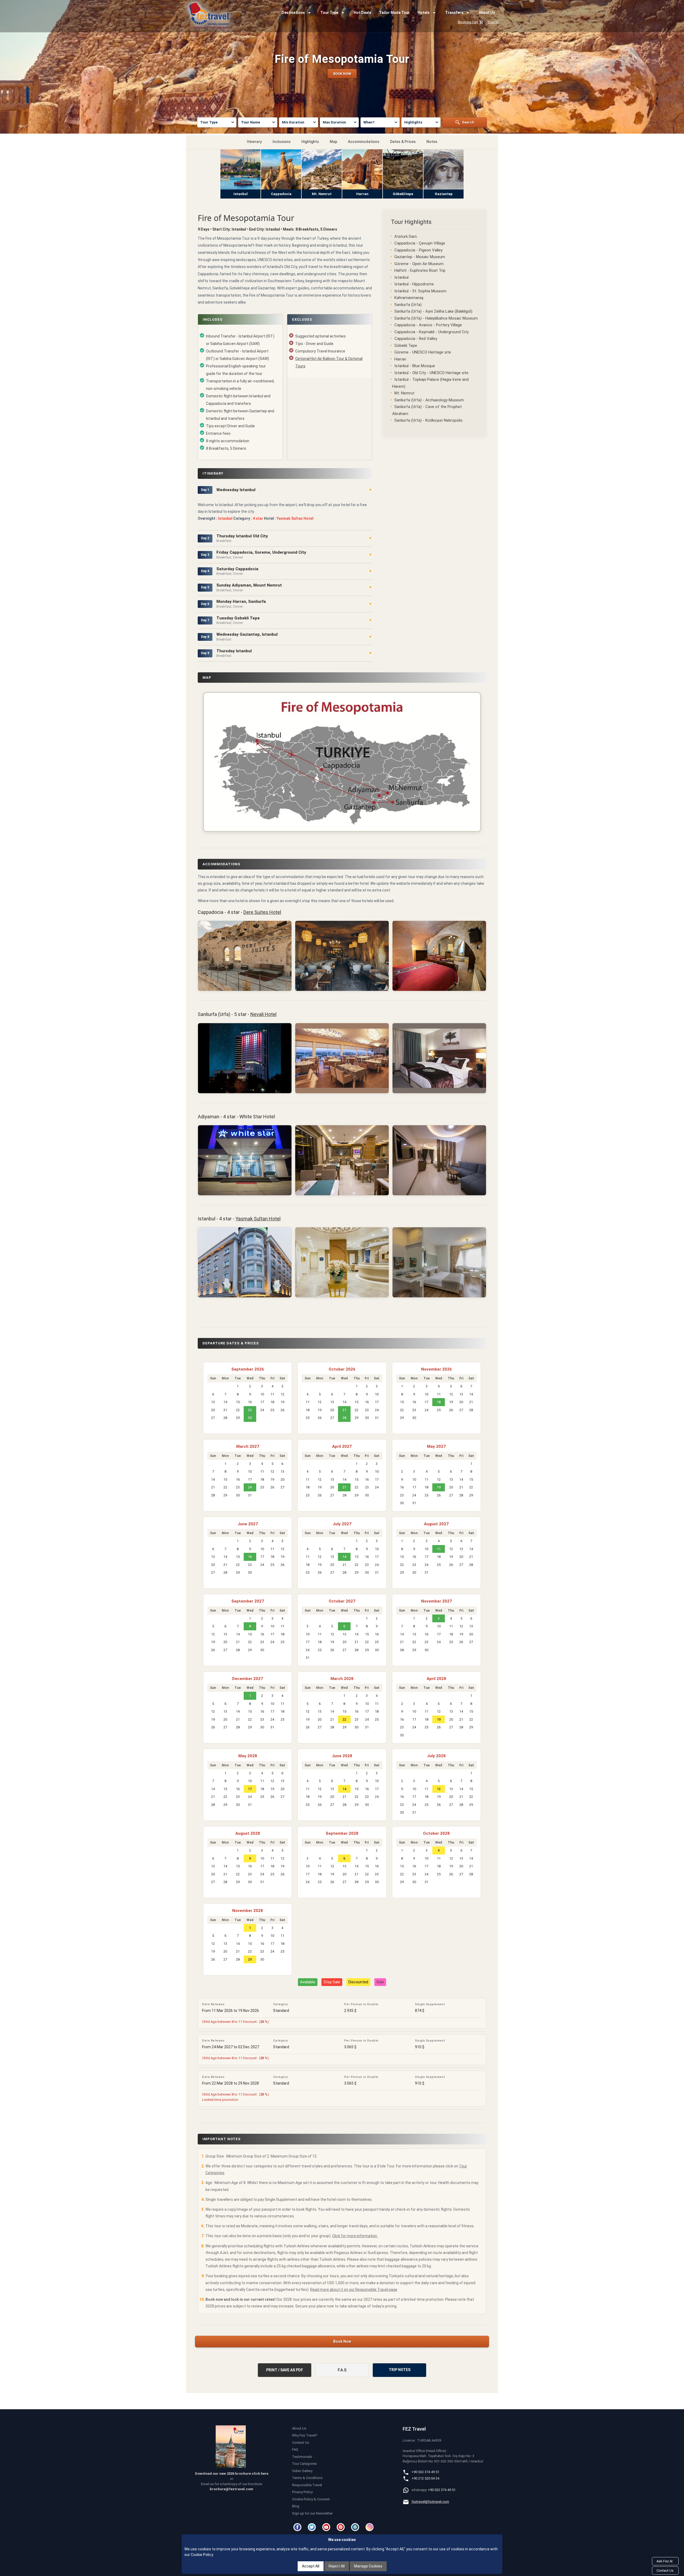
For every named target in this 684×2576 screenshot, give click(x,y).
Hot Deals (363, 13)
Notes (432, 142)
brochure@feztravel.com (232, 2489)
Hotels (424, 13)
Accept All (311, 2566)
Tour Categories (304, 2464)
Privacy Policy (302, 2492)
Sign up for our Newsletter (312, 2513)
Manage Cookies (368, 2566)
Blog (296, 2506)
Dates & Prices (403, 142)
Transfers (454, 13)
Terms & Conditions (307, 2478)
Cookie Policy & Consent (311, 2499)
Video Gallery (302, 2471)
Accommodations (364, 142)
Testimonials (302, 2457)
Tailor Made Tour (395, 13)
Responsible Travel (307, 2485)
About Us (487, 13)
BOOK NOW (342, 74)
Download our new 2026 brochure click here (232, 2474)
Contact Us (301, 2443)
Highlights (310, 142)
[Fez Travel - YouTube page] (327, 2527)
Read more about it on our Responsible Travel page (354, 2290)
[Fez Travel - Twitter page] (313, 2527)
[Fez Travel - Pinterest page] (341, 2527)
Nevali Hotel (263, 1014)
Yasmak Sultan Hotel (258, 1219)
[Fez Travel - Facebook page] (298, 2527)
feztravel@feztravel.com (430, 2502)
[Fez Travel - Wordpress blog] (356, 2527)
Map (333, 142)
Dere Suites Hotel (262, 912)
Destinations (293, 13)
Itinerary (254, 142)
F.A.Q (342, 2370)
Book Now (342, 2341)
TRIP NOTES (400, 2370)
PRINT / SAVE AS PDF (285, 2370)
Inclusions (282, 142)
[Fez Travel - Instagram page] (370, 2527)
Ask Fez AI (664, 2561)
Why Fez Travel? (305, 2435)
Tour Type (329, 13)
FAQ (295, 2449)
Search (468, 122)
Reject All (337, 2566)
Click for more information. (355, 2236)
